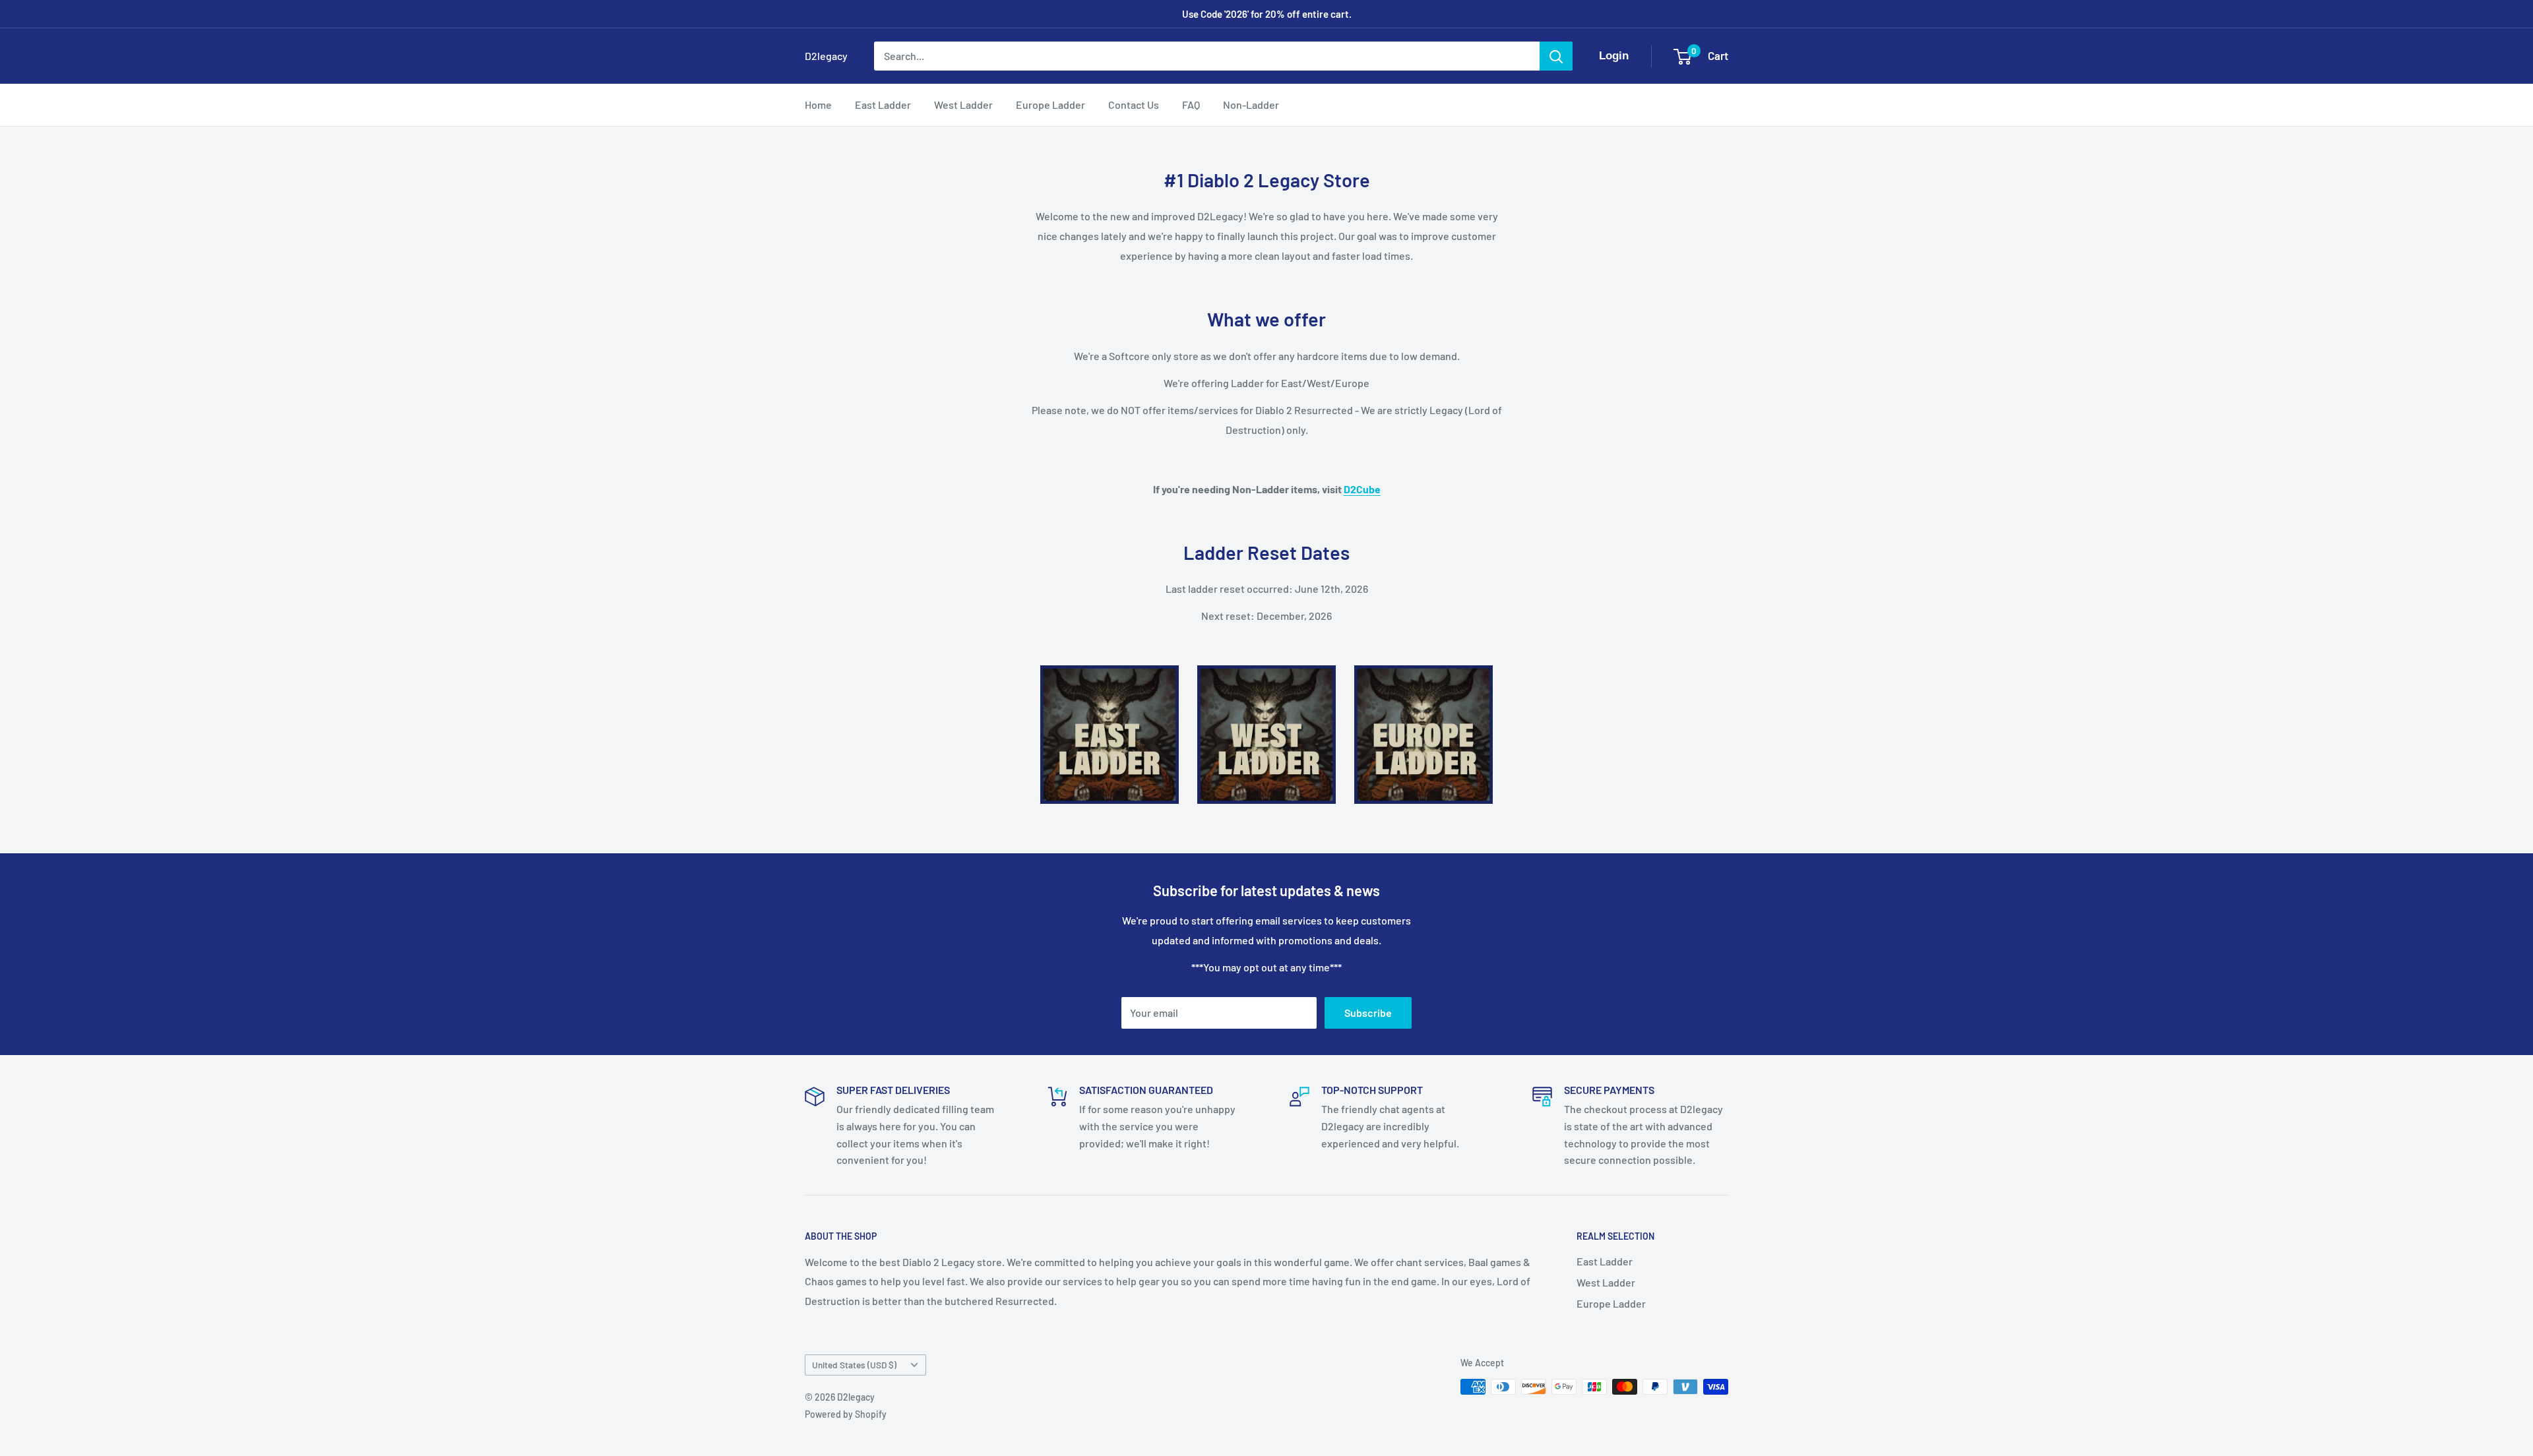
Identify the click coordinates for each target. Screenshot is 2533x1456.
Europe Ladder (1050, 105)
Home (818, 105)
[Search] (1556, 56)
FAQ (1191, 105)
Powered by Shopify (846, 1414)
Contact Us (1134, 105)
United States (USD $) (854, 1365)
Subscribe (1368, 1013)
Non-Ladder (1251, 105)
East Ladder (883, 105)
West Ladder (963, 105)
